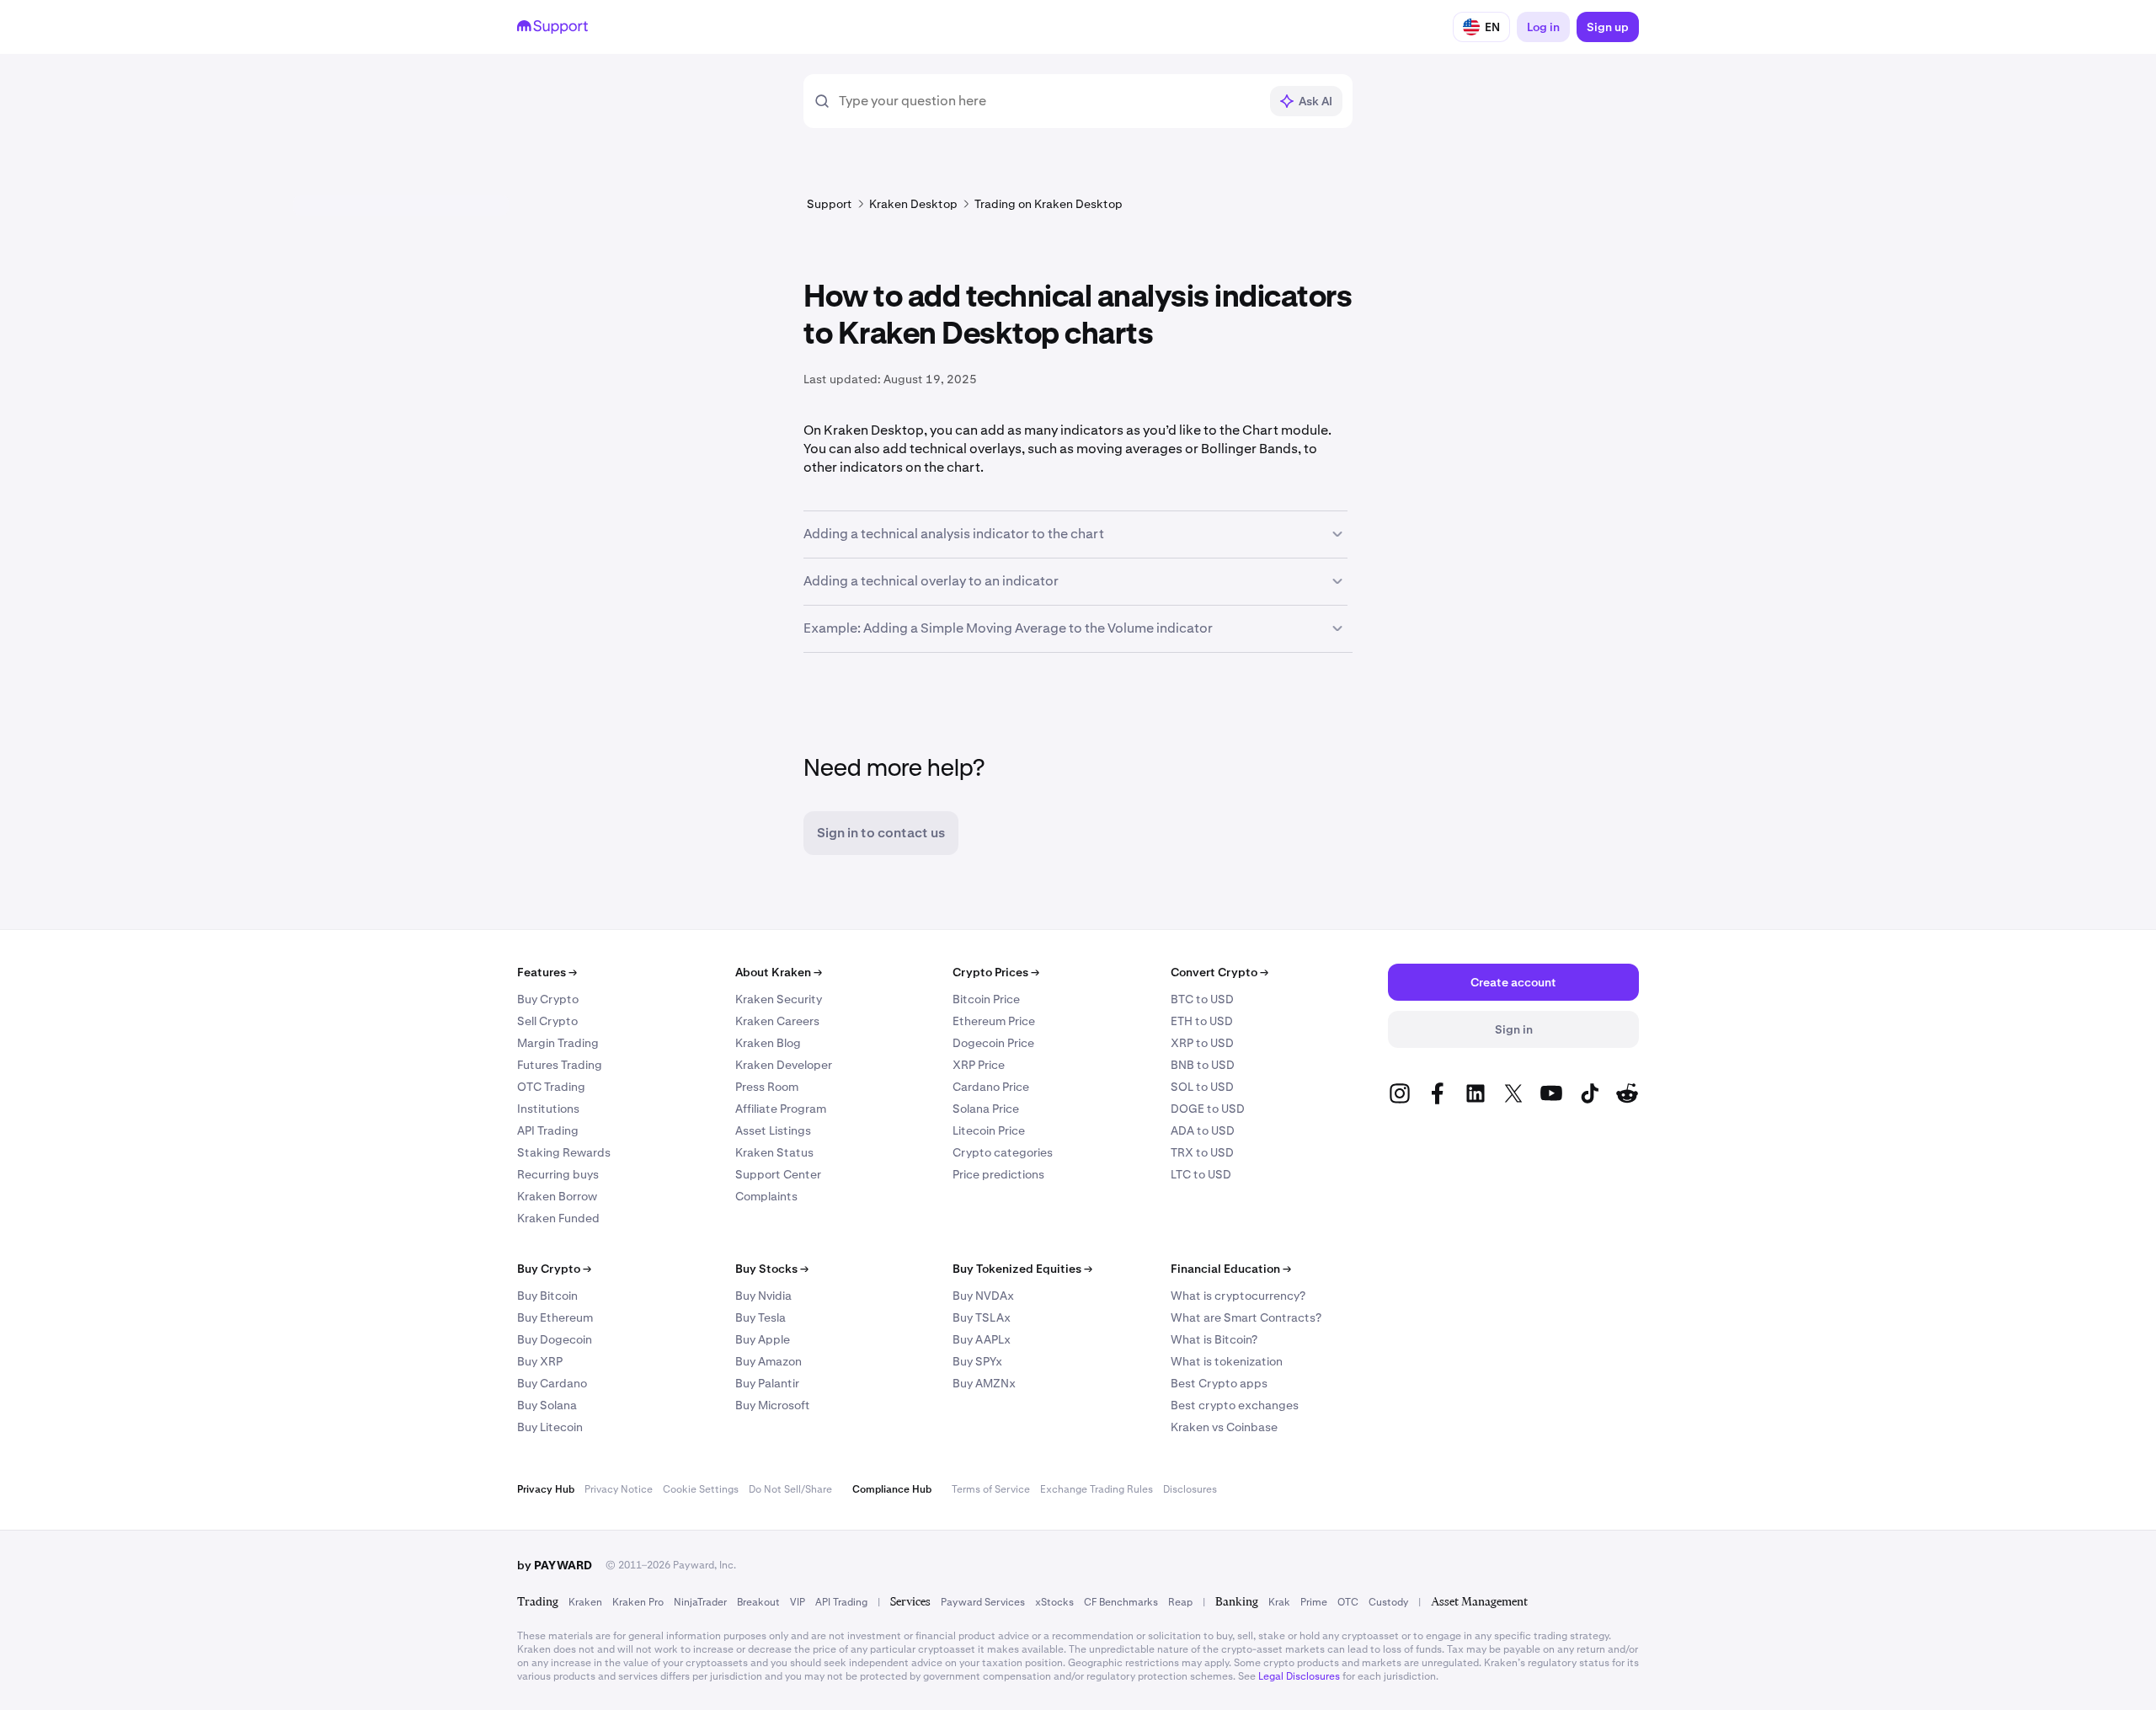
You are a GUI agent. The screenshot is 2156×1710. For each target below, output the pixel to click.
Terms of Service (991, 1489)
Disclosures (1190, 1489)
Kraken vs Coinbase (1224, 1427)
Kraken (585, 1602)
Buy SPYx (977, 1361)
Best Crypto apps (1219, 1383)
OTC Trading (551, 1087)
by (555, 1565)
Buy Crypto (548, 999)
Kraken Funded (558, 1218)
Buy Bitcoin (547, 1296)
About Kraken (779, 972)
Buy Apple (763, 1339)
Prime (1314, 1602)
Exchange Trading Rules (1097, 1489)
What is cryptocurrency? (1238, 1296)
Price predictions (998, 1174)
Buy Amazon (768, 1361)
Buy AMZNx (984, 1383)
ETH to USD (1202, 1021)
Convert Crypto (1219, 972)
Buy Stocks (772, 1269)
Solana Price (986, 1109)
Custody (1388, 1602)
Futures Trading (560, 1065)
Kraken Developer (784, 1065)
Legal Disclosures (1299, 1676)
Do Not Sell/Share (790, 1489)
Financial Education (1231, 1269)
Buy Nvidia (763, 1296)
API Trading (548, 1130)
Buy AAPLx (982, 1339)
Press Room (767, 1087)
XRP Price (979, 1065)
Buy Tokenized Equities (1022, 1269)
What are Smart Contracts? (1246, 1317)
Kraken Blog (768, 1043)
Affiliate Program (781, 1109)
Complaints (766, 1196)
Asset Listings (773, 1130)
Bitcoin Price (986, 999)
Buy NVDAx (983, 1296)
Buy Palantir (767, 1383)
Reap (1180, 1602)
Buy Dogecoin (555, 1339)
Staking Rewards (564, 1152)
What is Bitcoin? (1214, 1339)
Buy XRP (540, 1361)
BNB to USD (1203, 1065)
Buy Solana (547, 1405)
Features (547, 972)
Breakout (758, 1602)
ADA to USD (1203, 1130)
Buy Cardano (552, 1383)
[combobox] (1049, 101)
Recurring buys (558, 1174)
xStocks (1054, 1602)
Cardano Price (991, 1087)
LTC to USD (1201, 1174)
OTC (1348, 1602)
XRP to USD (1202, 1043)
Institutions (548, 1109)
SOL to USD (1202, 1087)
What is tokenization (1227, 1361)
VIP (798, 1602)
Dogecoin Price (993, 1043)
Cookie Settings (701, 1489)
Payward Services (983, 1602)
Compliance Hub (892, 1489)
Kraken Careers (777, 1021)
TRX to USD (1202, 1152)
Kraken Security (779, 999)
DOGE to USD (1208, 1109)
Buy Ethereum (555, 1317)
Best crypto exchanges (1235, 1405)
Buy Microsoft (773, 1405)
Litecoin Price (989, 1130)
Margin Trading (558, 1043)
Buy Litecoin (550, 1427)
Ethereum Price (994, 1021)
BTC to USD (1202, 999)
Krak (1279, 1602)
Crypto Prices (996, 972)
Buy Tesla (760, 1317)
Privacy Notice (619, 1489)
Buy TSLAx (982, 1317)
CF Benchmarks (1121, 1602)
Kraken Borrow (557, 1196)
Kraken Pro (638, 1602)
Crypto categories (1003, 1152)
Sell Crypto (547, 1021)
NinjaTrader (700, 1602)
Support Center (778, 1174)
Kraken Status (774, 1152)
